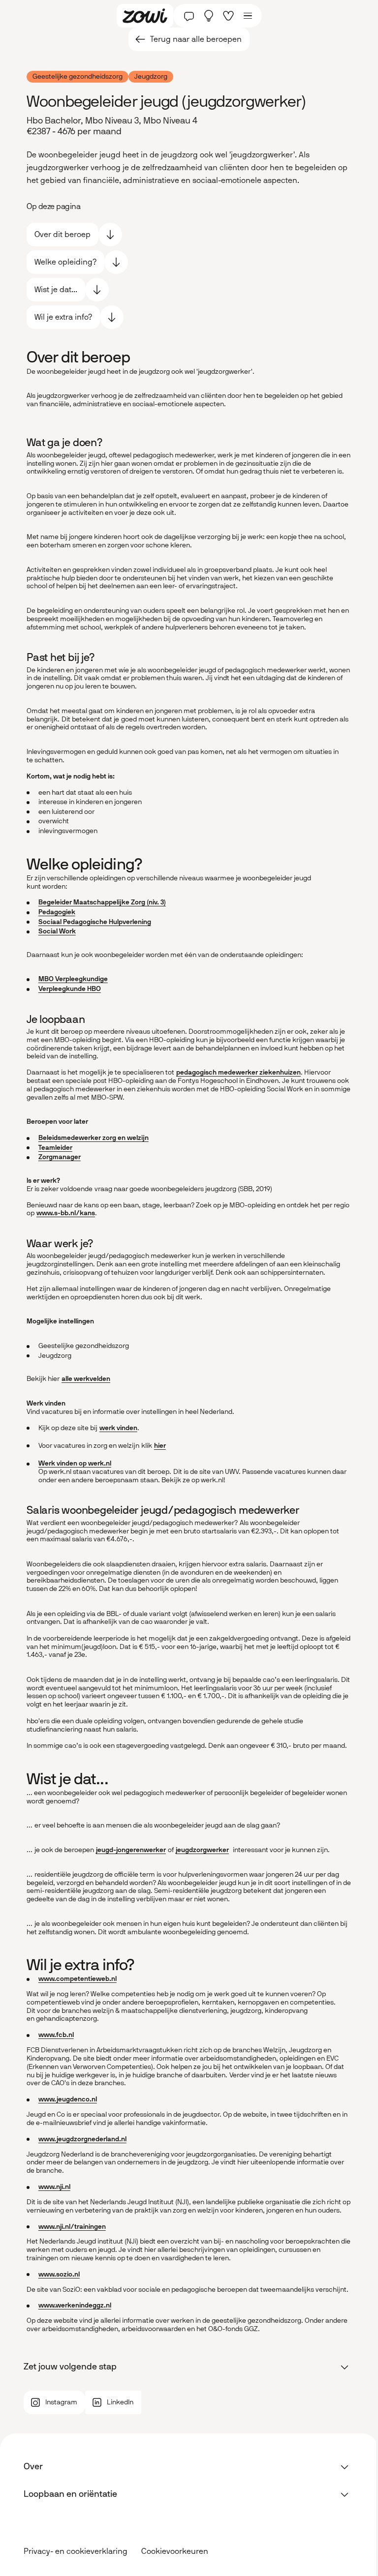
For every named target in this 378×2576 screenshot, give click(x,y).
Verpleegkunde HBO (70, 989)
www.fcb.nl (56, 2035)
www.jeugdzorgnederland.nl (82, 2139)
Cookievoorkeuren (175, 2551)
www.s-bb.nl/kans (66, 1213)
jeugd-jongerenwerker (131, 1850)
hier (160, 1446)
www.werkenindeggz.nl (75, 2305)
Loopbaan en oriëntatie (70, 2494)
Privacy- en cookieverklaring (76, 2551)
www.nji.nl (54, 2187)
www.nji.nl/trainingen (72, 2227)
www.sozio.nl (59, 2274)
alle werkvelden (86, 1379)
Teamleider (55, 1148)
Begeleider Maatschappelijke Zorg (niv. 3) (102, 902)
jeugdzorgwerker (202, 1850)
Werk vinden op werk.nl (75, 1463)
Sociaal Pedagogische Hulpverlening (95, 922)
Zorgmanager (60, 1157)
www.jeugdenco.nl (68, 2099)
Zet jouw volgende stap (70, 2366)
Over (33, 2466)
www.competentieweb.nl (78, 1979)
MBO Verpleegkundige (73, 979)
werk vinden (118, 1428)
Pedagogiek (57, 912)
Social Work (57, 931)
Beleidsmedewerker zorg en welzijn (94, 1138)
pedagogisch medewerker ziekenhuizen (238, 1072)
